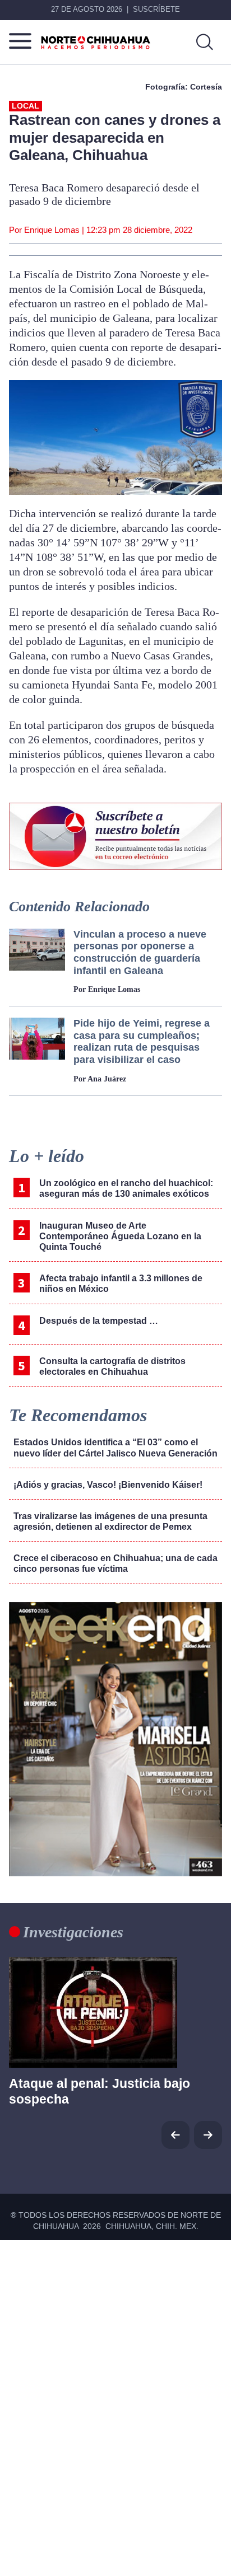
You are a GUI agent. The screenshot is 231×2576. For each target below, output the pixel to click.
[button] (208, 2135)
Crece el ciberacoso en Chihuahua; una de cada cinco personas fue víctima (115, 1563)
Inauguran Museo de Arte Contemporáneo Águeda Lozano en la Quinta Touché (120, 1236)
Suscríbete (156, 9)
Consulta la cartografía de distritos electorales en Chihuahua (112, 1366)
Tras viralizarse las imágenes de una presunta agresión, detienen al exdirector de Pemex (110, 1521)
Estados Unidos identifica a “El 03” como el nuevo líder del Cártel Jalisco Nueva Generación (115, 1448)
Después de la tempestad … (99, 1321)
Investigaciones (73, 1932)
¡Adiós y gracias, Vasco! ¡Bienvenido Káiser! (108, 1485)
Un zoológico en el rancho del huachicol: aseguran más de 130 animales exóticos (126, 1188)
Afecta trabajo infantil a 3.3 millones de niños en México (121, 1284)
